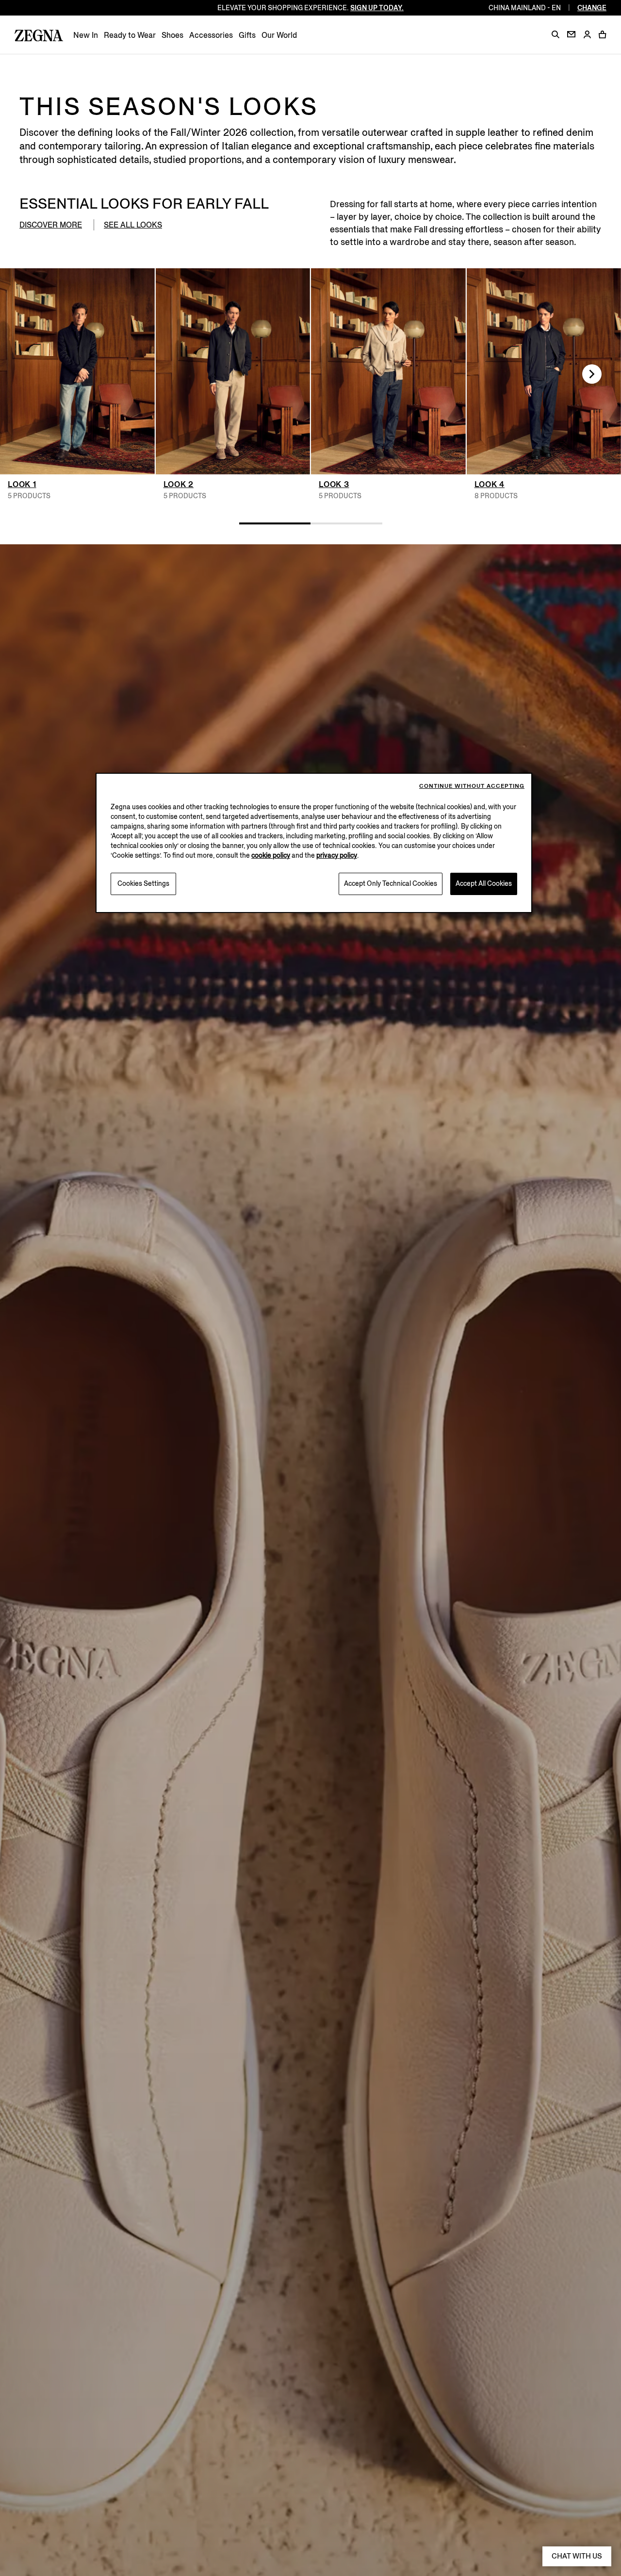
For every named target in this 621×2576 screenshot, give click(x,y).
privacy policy (337, 856)
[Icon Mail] (571, 34)
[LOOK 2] (233, 371)
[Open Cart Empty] (603, 34)
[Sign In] (587, 35)
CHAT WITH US (577, 2556)
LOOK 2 (179, 484)
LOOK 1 (22, 484)
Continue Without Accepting (472, 786)
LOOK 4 (490, 484)
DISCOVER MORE (51, 225)
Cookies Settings (143, 884)
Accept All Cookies (484, 884)
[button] (556, 34)
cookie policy (271, 856)
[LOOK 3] (388, 371)
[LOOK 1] (77, 371)
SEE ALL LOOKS (133, 225)
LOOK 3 (334, 484)
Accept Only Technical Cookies (391, 884)
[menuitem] (86, 35)
